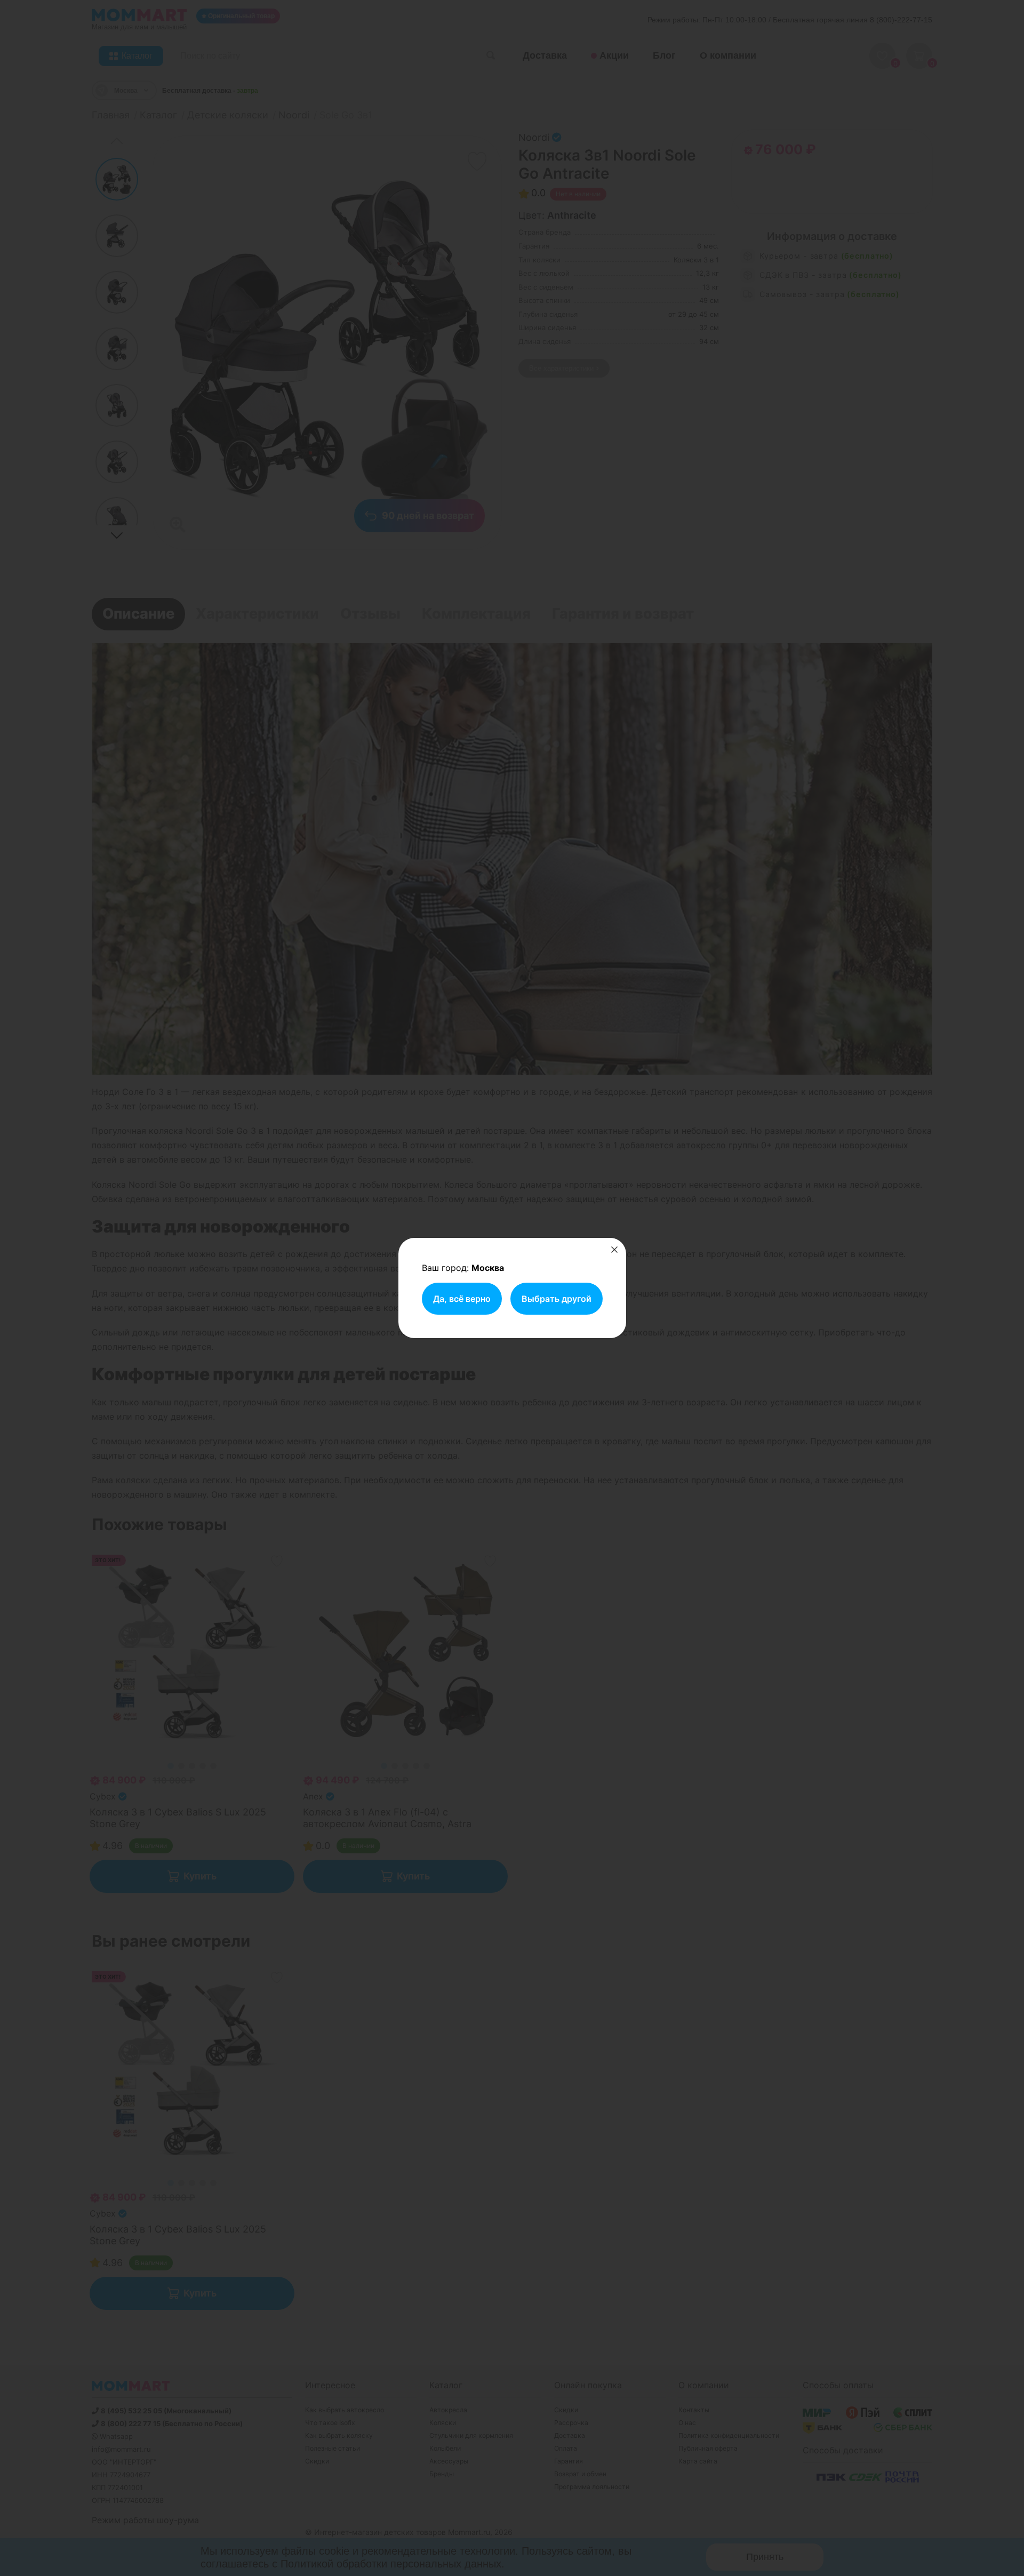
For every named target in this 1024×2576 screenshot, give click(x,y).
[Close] (614, 1250)
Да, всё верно (462, 1299)
